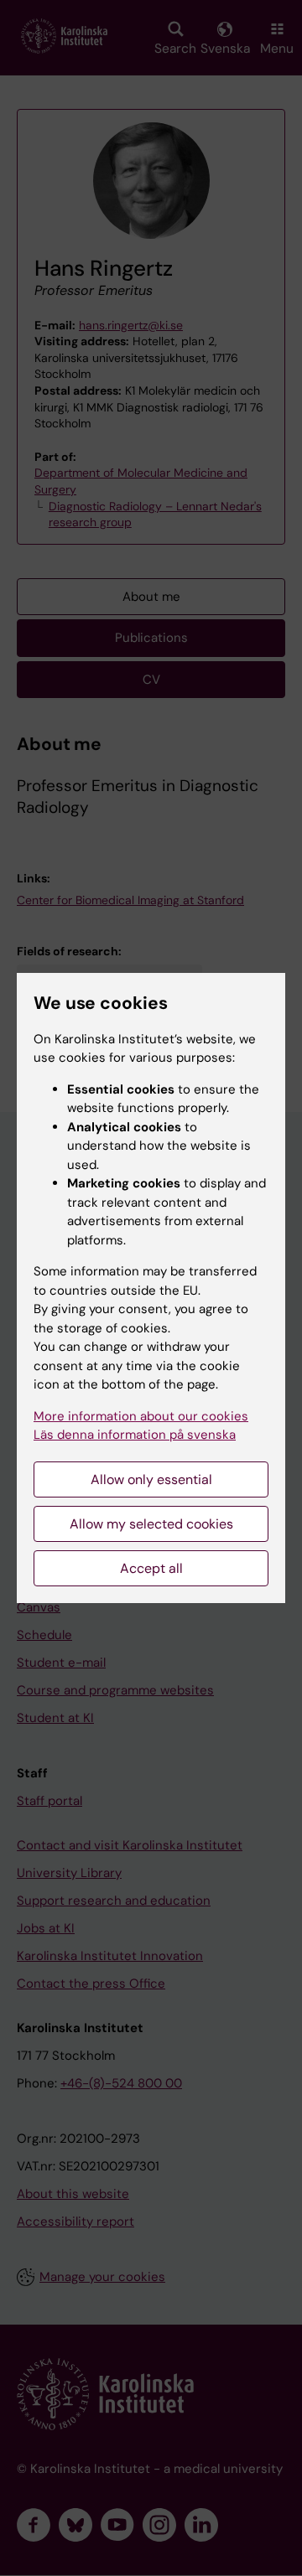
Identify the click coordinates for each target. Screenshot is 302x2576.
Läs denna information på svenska (135, 1435)
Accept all (151, 1568)
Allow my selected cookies (151, 1524)
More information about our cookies (141, 1416)
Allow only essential (151, 1479)
